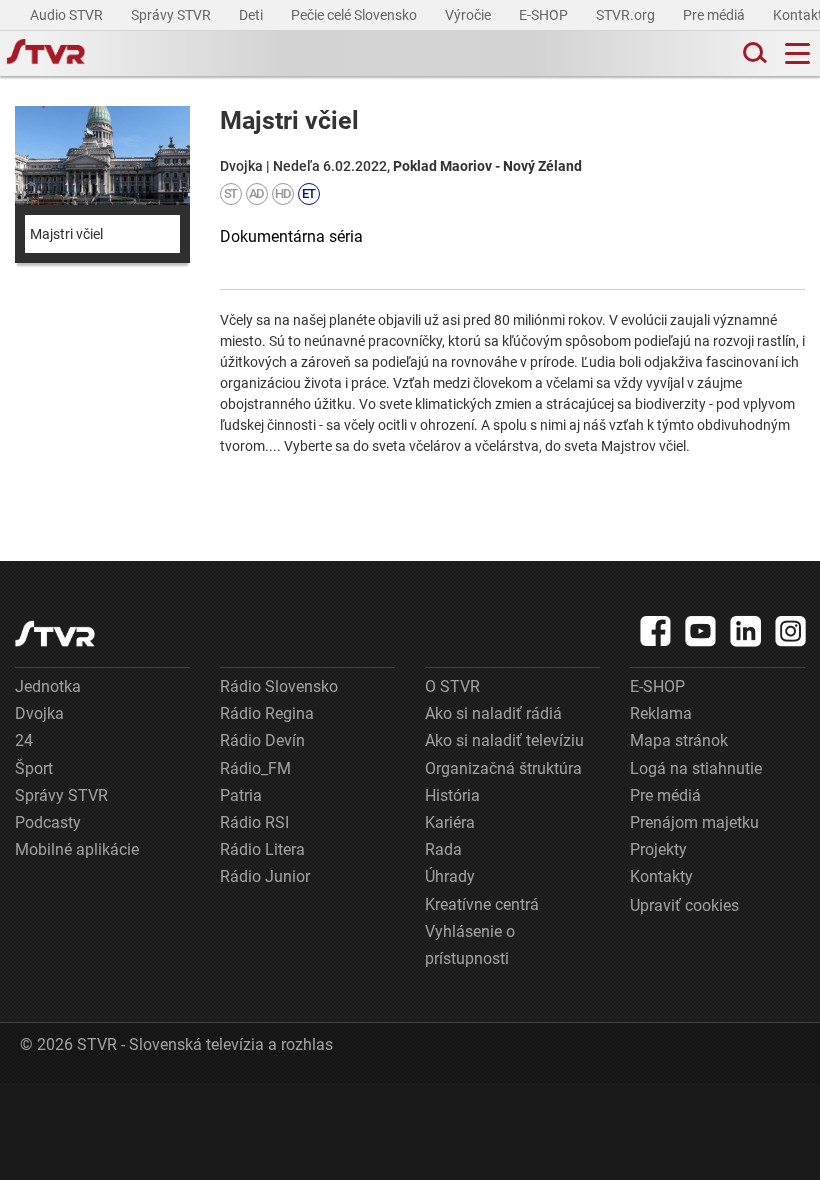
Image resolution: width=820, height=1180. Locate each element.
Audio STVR (68, 15)
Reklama (661, 713)
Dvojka (39, 713)
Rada (443, 849)
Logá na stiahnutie (696, 768)
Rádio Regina (267, 713)
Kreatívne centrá (482, 904)
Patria (241, 795)
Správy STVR (172, 15)
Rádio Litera (262, 849)
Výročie (469, 15)
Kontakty (661, 876)
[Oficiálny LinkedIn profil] (746, 631)
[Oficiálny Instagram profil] (791, 631)
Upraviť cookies (684, 905)
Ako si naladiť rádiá (493, 713)
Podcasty (48, 822)
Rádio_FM (255, 768)
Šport (34, 768)
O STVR (452, 686)
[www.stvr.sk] (55, 633)
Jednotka (48, 686)
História (452, 795)
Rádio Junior (265, 876)
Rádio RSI (254, 822)
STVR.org (627, 15)
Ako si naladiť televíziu (504, 740)
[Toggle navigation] (797, 53)
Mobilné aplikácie (77, 849)
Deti (252, 15)
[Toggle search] (753, 53)
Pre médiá (715, 15)
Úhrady (450, 876)
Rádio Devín (262, 740)
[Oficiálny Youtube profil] (701, 631)
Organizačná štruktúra (503, 768)
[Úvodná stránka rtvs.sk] (46, 54)
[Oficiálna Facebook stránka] (656, 631)
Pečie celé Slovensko (355, 15)
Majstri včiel (66, 234)
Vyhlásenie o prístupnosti (470, 945)
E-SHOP (545, 15)
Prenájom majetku (694, 822)
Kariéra (450, 822)
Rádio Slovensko (279, 686)
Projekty (658, 849)
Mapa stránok (679, 740)
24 (24, 740)
